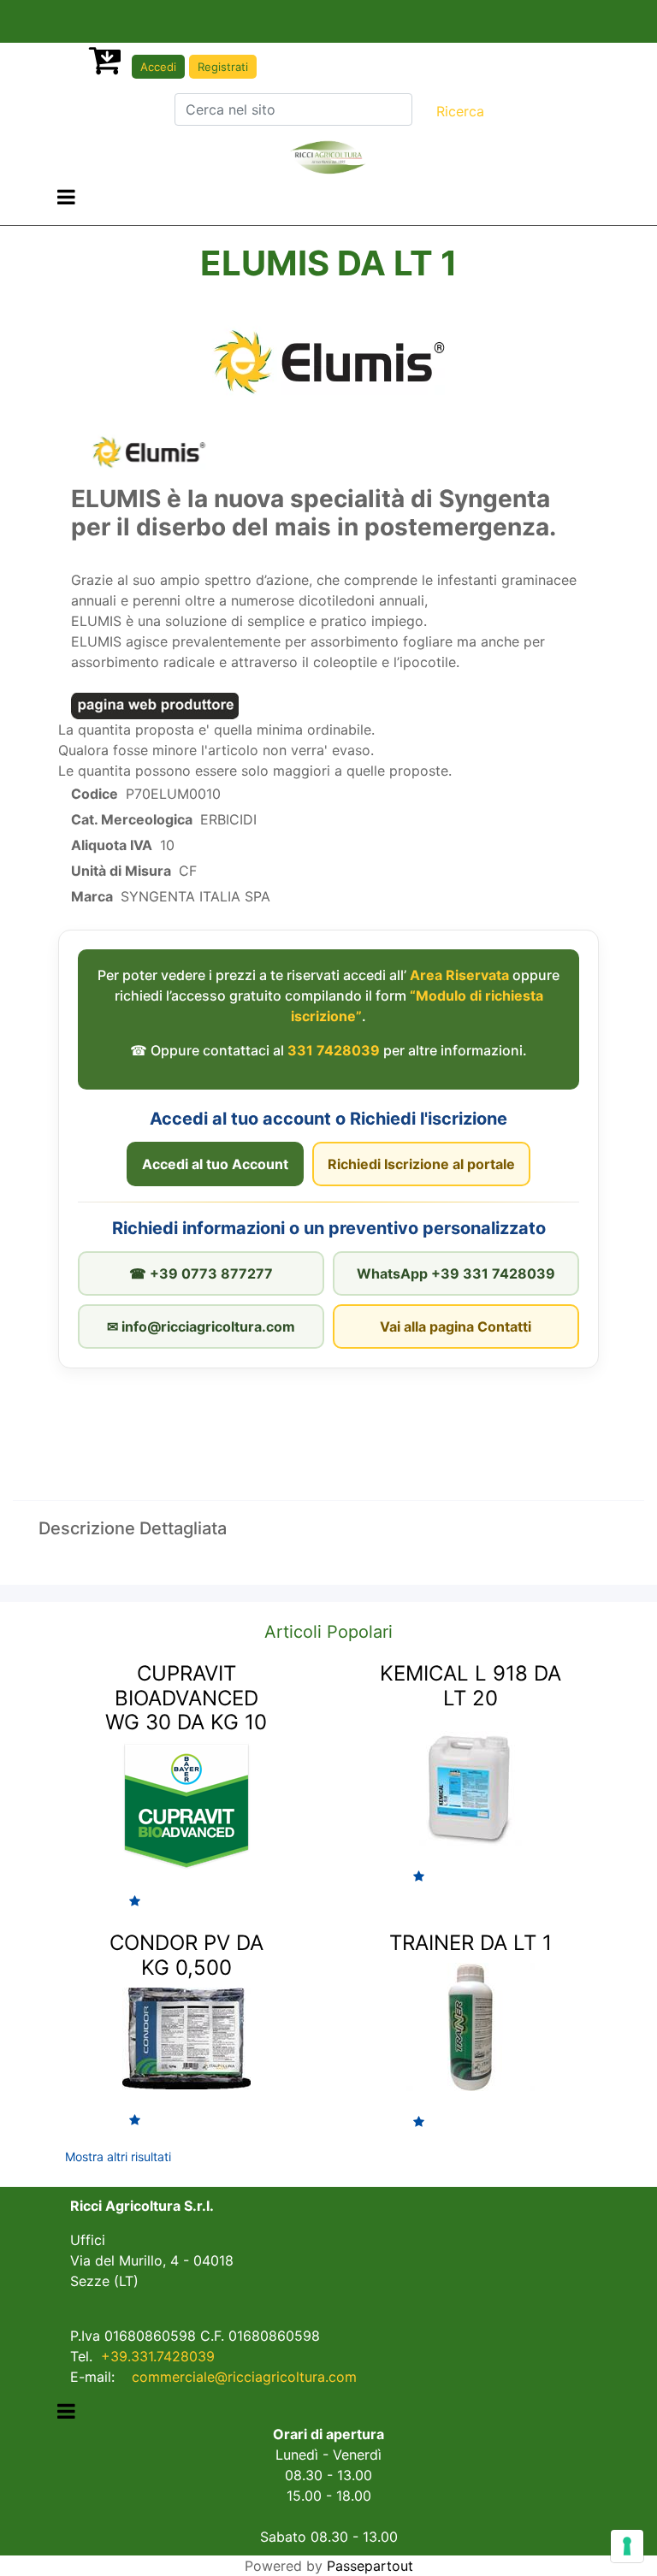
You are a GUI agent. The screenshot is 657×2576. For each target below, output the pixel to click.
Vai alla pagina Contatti (456, 1326)
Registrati (223, 67)
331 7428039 (334, 1050)
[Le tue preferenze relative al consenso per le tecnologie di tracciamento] (627, 2546)
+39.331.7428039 (158, 2356)
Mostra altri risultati (118, 2157)
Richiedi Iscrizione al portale (421, 1164)
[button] (460, 111)
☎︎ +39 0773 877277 (201, 1273)
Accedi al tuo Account (215, 1164)
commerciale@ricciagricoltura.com (244, 2377)
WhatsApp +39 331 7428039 (456, 1273)
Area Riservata (459, 975)
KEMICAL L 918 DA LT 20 (471, 1686)
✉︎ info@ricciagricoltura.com (201, 1326)
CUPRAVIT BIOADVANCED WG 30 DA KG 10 (186, 1698)
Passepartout (370, 2566)
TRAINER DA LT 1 (471, 1943)
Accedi (158, 67)
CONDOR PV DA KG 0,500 (186, 1955)
